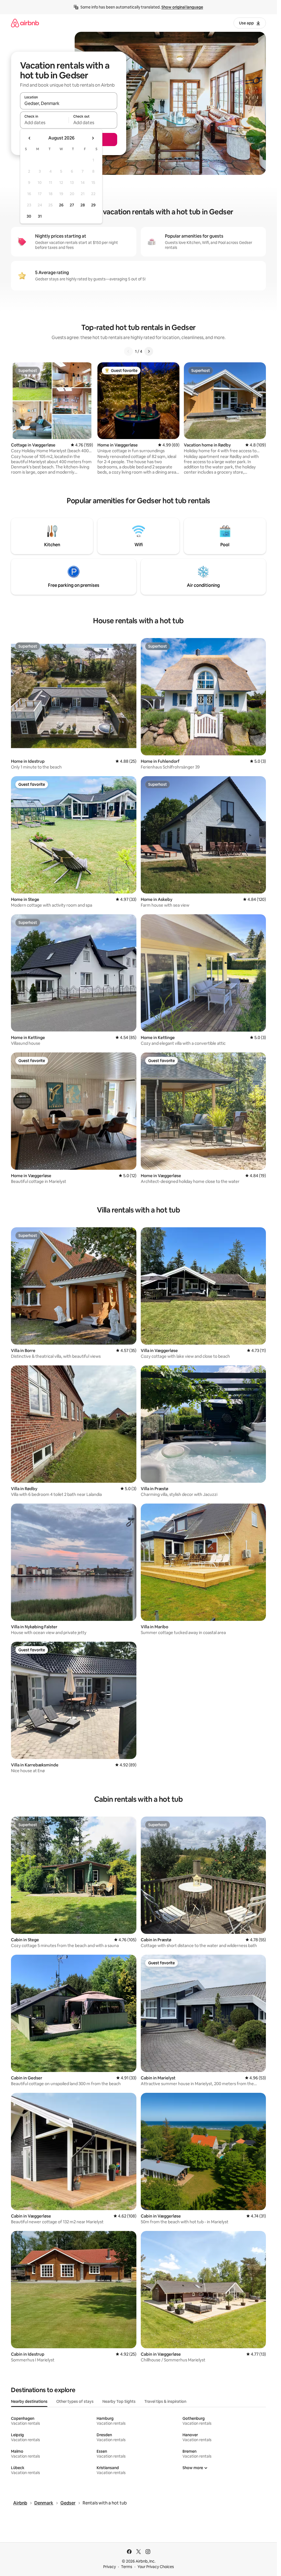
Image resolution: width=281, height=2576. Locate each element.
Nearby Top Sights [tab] (119, 2401)
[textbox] (44, 123)
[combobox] (69, 103)
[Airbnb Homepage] (25, 23)
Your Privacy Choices (156, 2567)
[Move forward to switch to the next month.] (93, 138)
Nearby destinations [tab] (29, 2401)
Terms (127, 2567)
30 (29, 216)
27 (72, 205)
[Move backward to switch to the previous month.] (30, 138)
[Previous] (128, 351)
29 (93, 205)
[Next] (149, 351)
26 (61, 205)
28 (83, 205)
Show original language (182, 7)
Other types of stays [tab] (75, 2401)
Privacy (109, 2567)
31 (40, 216)
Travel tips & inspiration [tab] (165, 2401)
